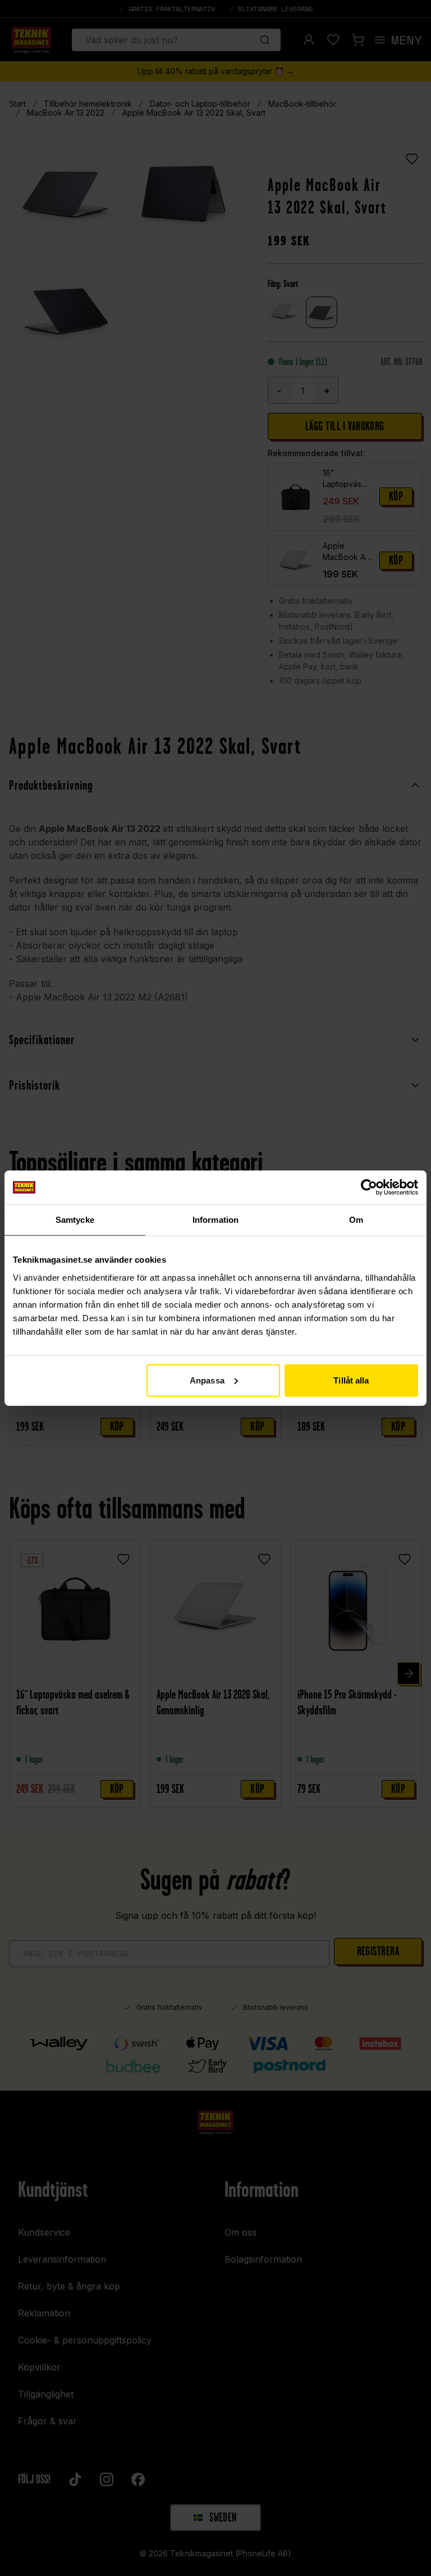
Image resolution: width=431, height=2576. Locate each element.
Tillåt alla (351, 1380)
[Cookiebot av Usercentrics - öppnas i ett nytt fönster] (369, 1187)
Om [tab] (356, 1220)
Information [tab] (215, 1220)
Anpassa (207, 1380)
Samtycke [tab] (75, 1220)
